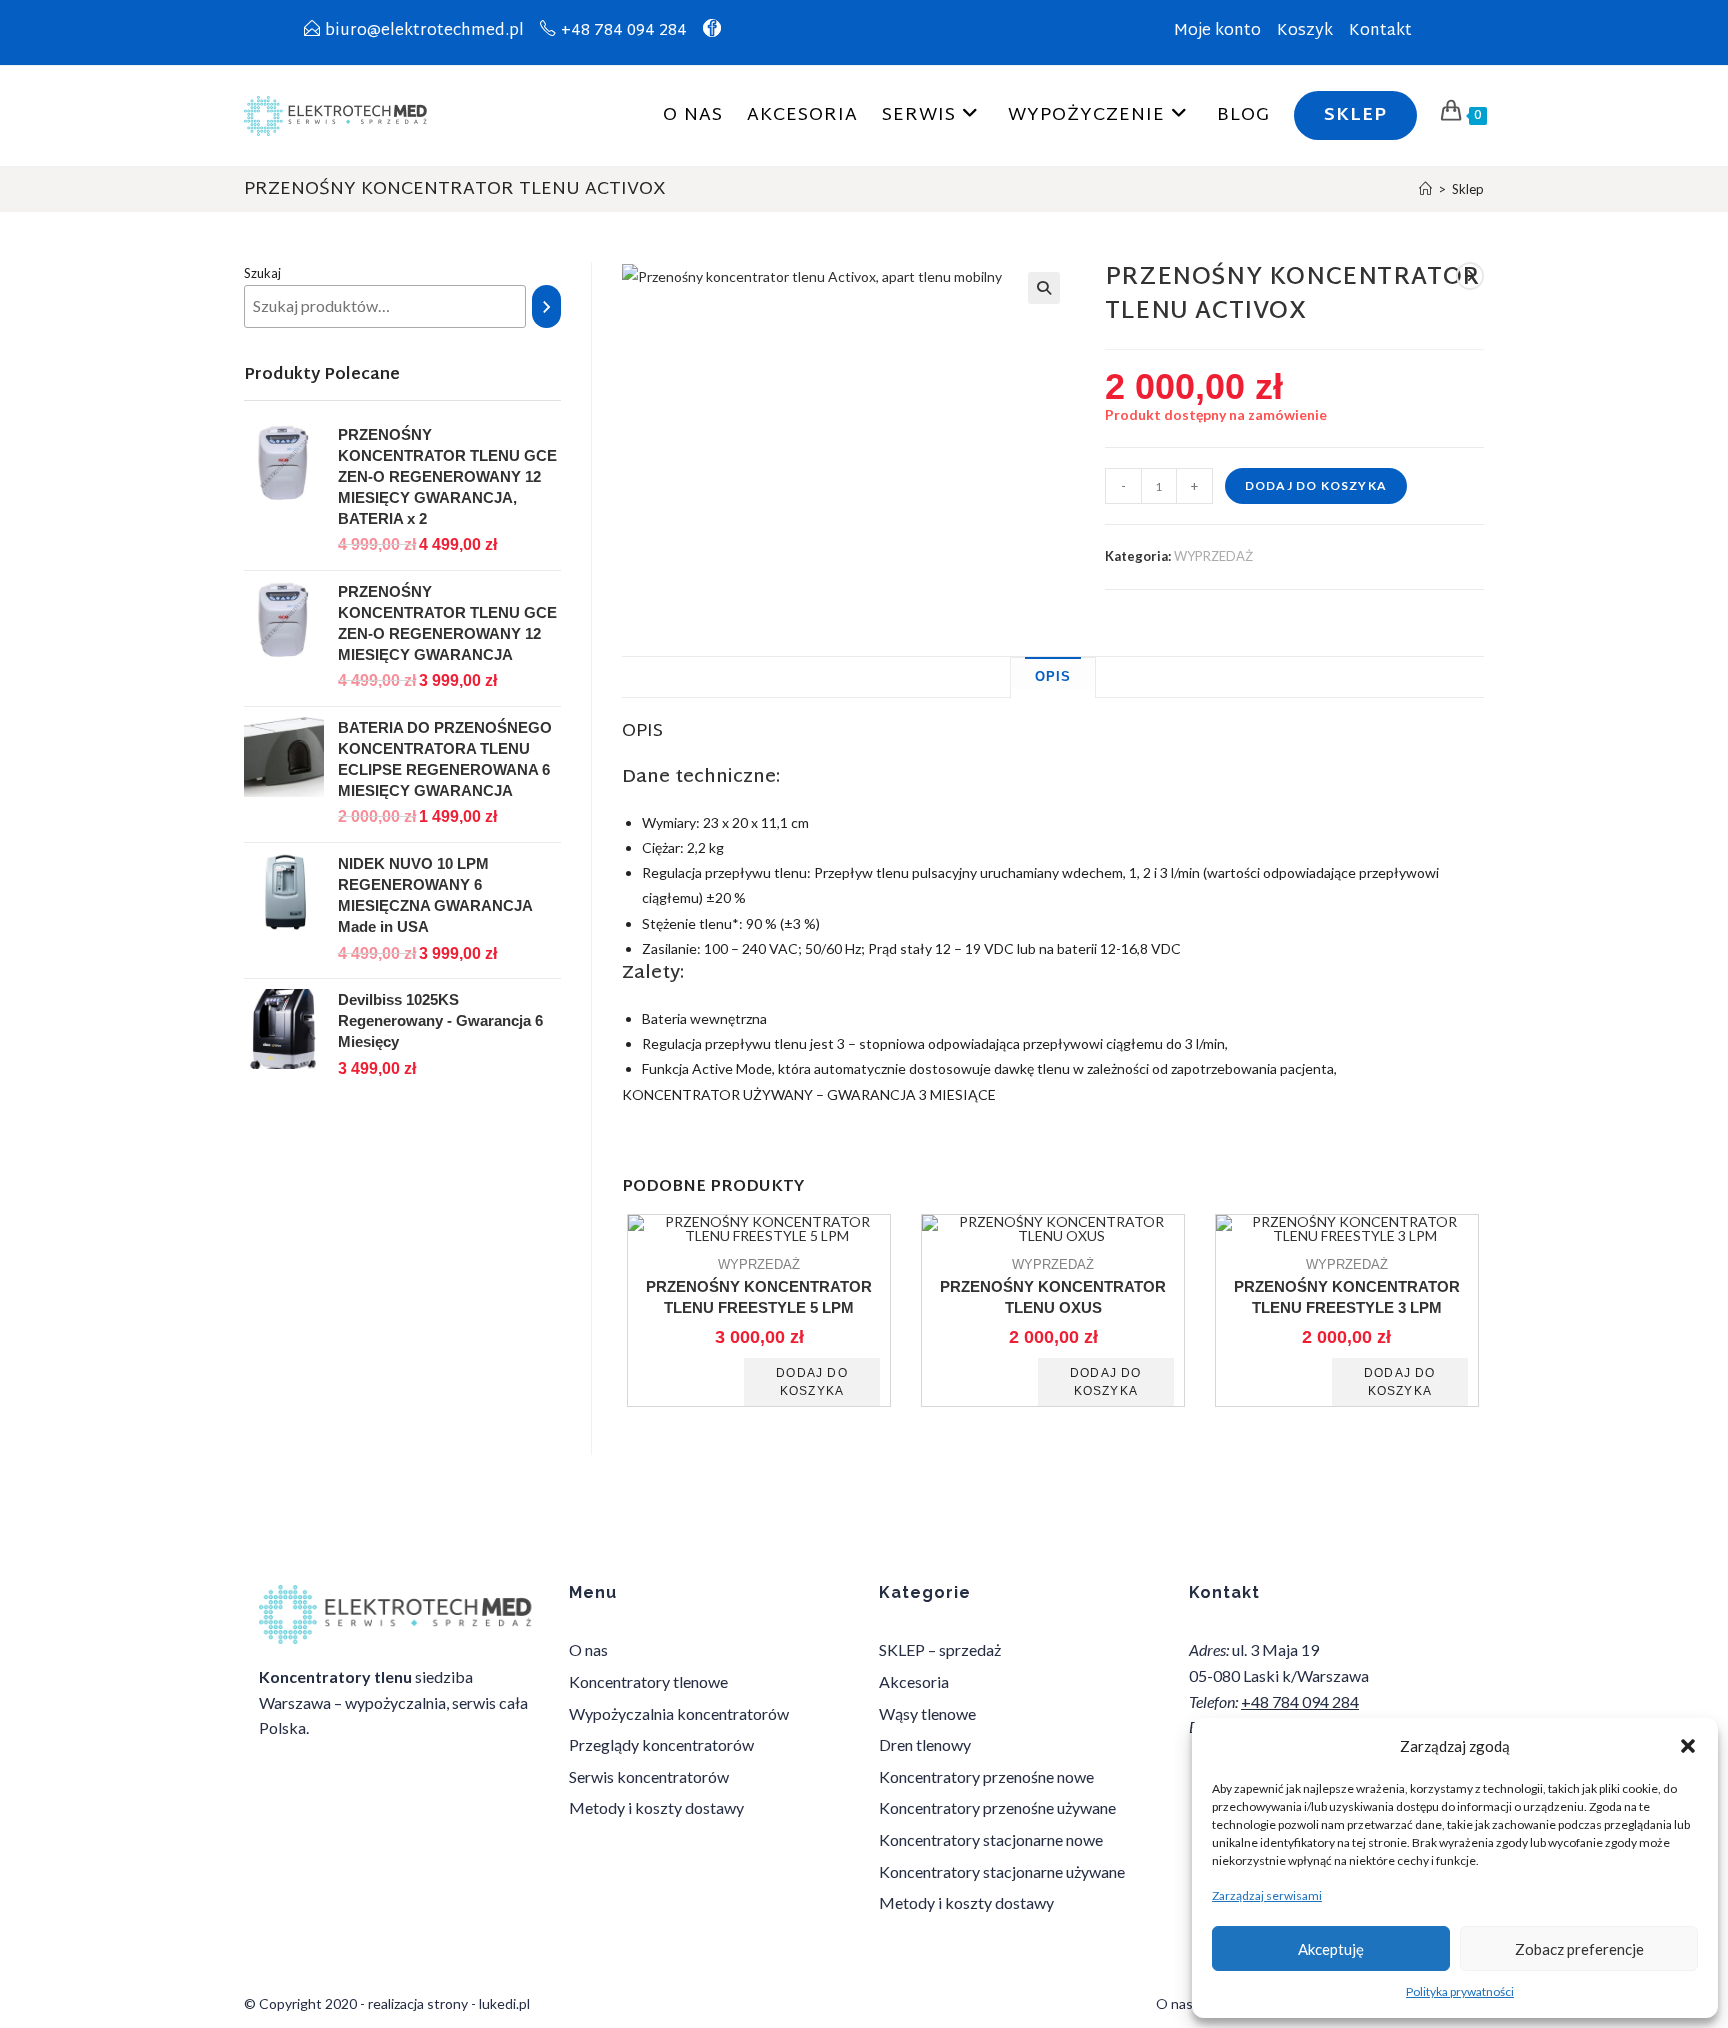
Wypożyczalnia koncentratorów (679, 1713)
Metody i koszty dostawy (656, 1807)
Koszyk (1305, 31)
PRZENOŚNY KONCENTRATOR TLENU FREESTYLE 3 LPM (1347, 1297)
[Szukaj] (547, 306)
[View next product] (1470, 276)
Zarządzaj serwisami (1267, 1895)
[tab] (1053, 678)
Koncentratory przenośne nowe (986, 1776)
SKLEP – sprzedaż (940, 1649)
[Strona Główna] (1425, 189)
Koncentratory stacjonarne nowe (991, 1839)
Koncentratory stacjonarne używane (1002, 1871)
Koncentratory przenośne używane (997, 1807)
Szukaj (262, 273)
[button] (1688, 1746)
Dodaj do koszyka (1316, 485)
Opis (1053, 677)
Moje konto (1217, 31)
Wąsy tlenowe (927, 1713)
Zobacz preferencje (1579, 1949)
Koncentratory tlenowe (648, 1681)
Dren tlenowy (925, 1744)
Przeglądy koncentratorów (661, 1744)
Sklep (1468, 189)
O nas (588, 1649)
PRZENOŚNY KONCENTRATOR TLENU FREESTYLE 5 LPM (759, 1297)
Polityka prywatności (1460, 1991)
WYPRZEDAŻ (1213, 556)
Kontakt (1380, 31)
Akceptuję (1331, 1949)
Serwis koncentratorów (649, 1776)
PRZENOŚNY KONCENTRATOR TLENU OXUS (1053, 1297)
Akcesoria (914, 1681)
